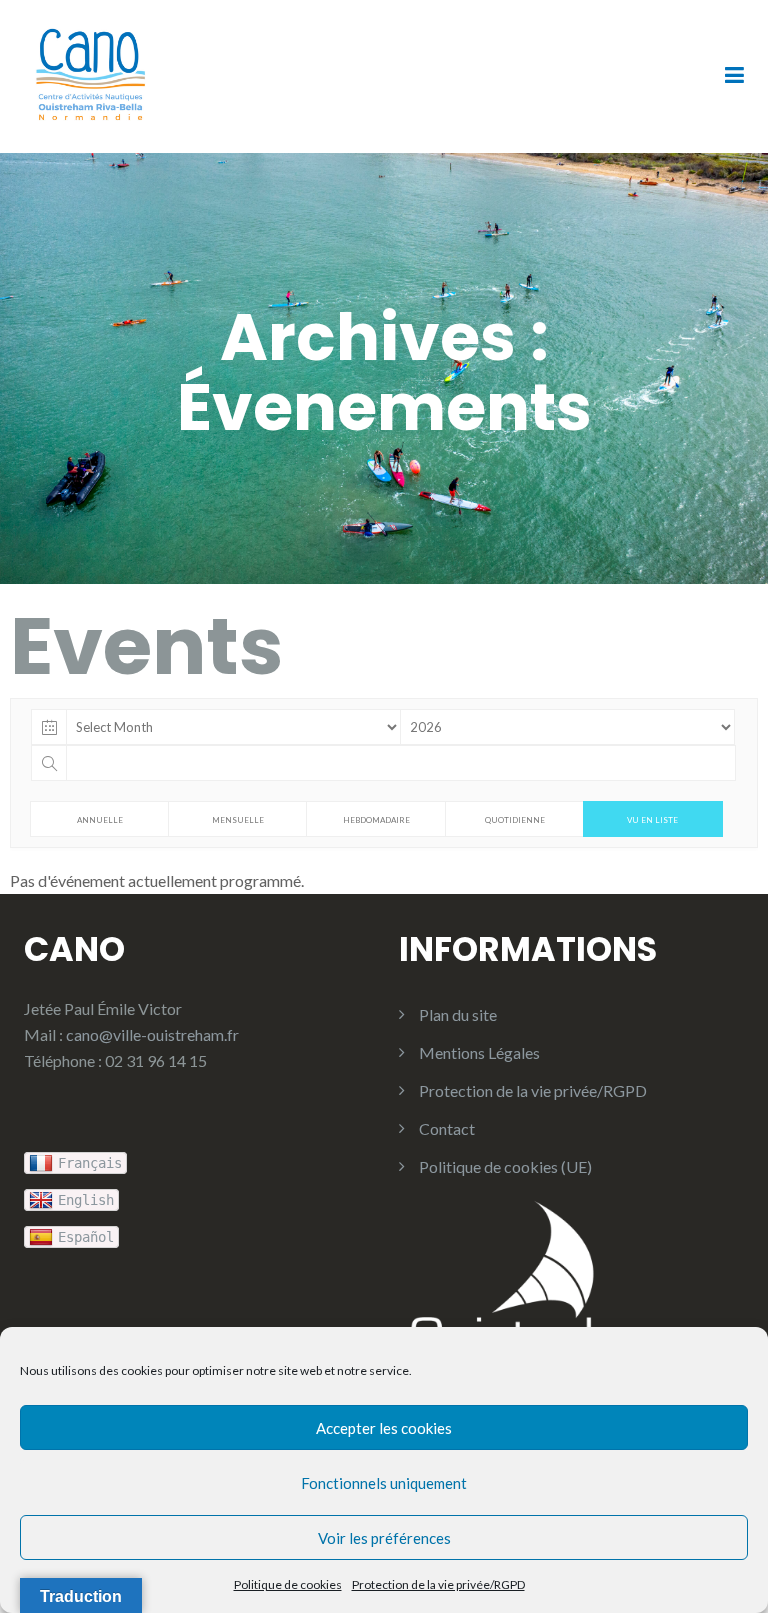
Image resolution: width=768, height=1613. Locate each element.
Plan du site (458, 1014)
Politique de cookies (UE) (505, 1166)
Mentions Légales (479, 1052)
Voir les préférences (384, 1538)
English (86, 1200)
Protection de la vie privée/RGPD (438, 1584)
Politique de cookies (288, 1584)
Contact (447, 1128)
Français (90, 1163)
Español (86, 1237)
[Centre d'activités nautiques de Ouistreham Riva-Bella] (90, 74)
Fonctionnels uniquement (384, 1483)
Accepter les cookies (384, 1428)
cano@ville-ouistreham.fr (152, 1034)
